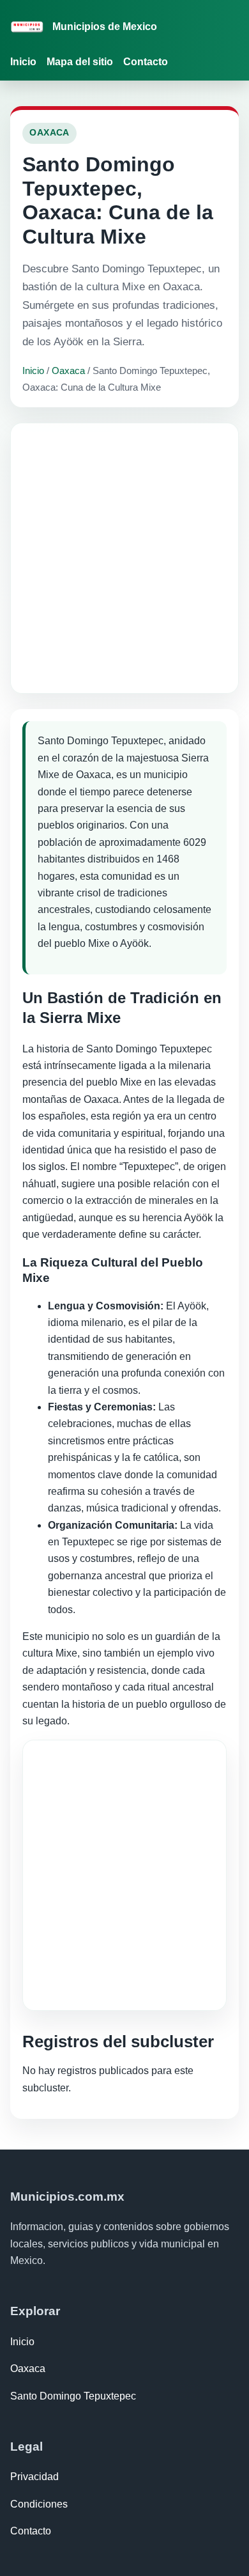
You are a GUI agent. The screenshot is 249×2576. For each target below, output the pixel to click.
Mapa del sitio (80, 62)
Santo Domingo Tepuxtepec (73, 2396)
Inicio (23, 62)
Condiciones (39, 2504)
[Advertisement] (124, 558)
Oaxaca (68, 371)
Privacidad (34, 2477)
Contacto (146, 62)
